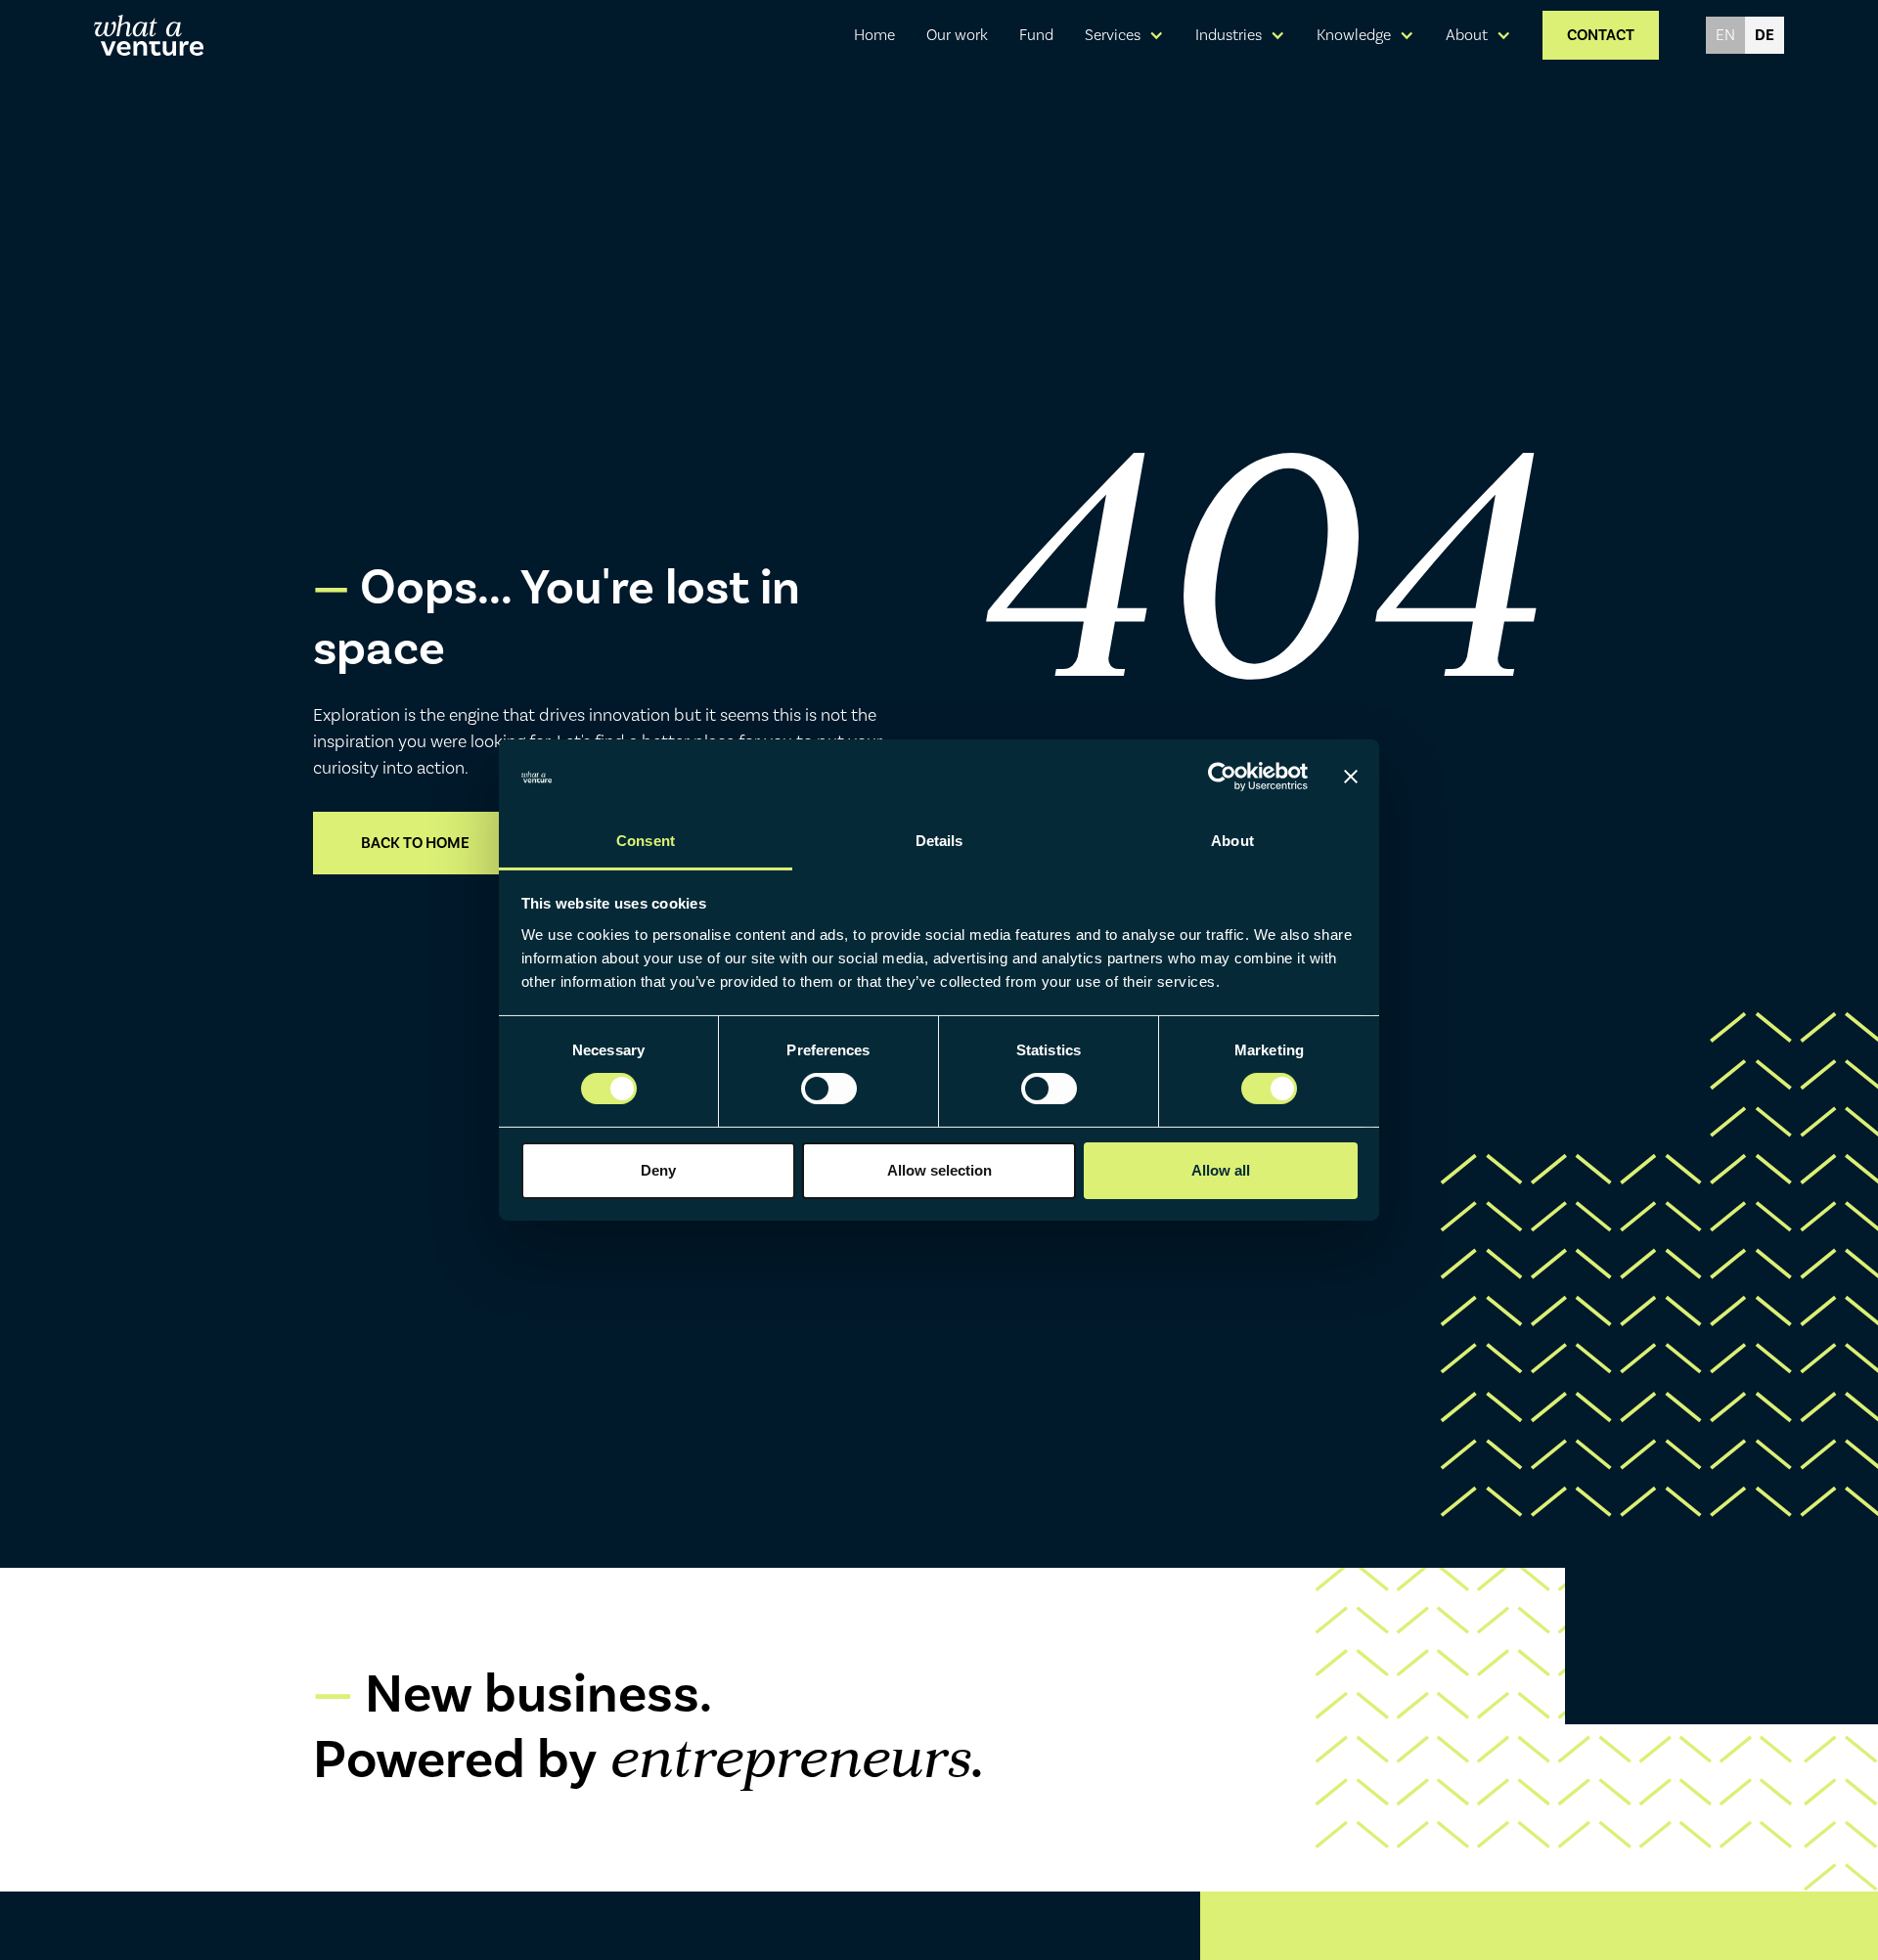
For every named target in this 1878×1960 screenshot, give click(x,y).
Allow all (1221, 1170)
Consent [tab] (646, 841)
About (1467, 35)
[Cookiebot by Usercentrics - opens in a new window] (1222, 777)
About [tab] (1232, 841)
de (1765, 35)
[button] (1124, 35)
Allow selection (939, 1170)
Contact (1601, 35)
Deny (658, 1170)
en (1725, 35)
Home (874, 35)
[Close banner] (1351, 777)
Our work (957, 35)
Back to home (415, 843)
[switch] (829, 1089)
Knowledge (1354, 35)
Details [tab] (939, 841)
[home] (149, 35)
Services (1113, 35)
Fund (1036, 35)
